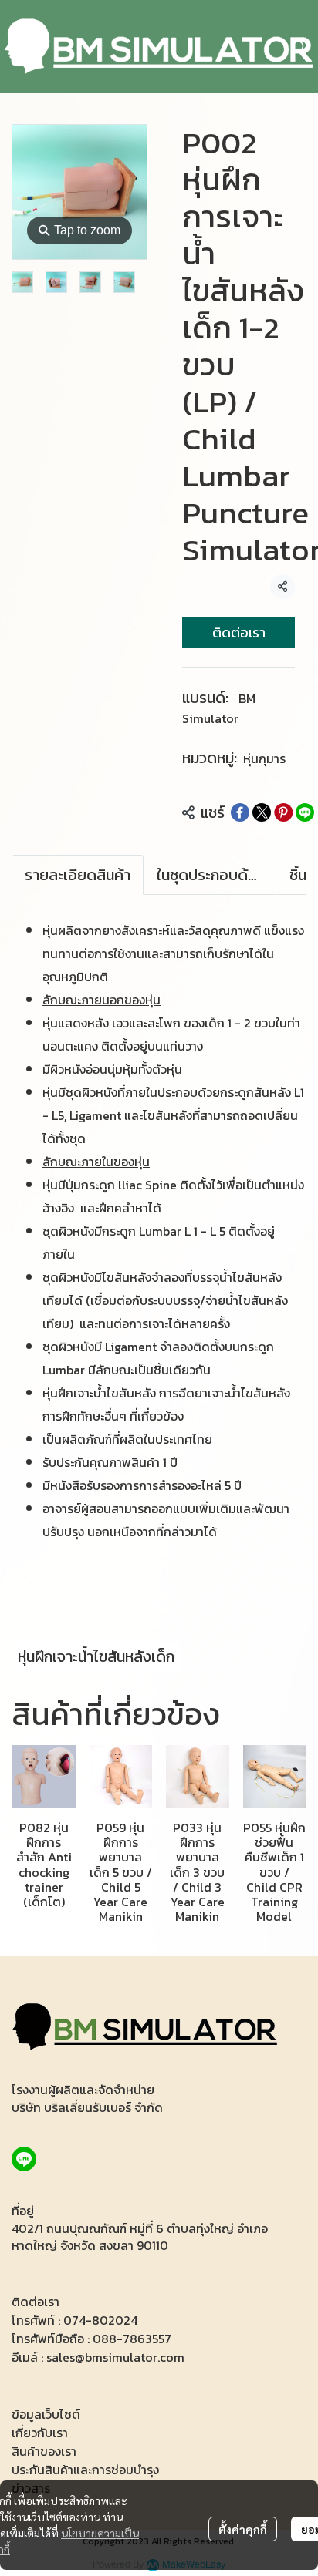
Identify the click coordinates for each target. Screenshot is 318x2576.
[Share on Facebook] (240, 812)
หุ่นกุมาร (264, 758)
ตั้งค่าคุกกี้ (243, 2529)
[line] (24, 2159)
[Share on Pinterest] (283, 812)
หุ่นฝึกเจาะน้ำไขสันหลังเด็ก (96, 1656)
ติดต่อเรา (239, 632)
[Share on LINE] (305, 812)
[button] (299, 47)
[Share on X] (262, 812)
